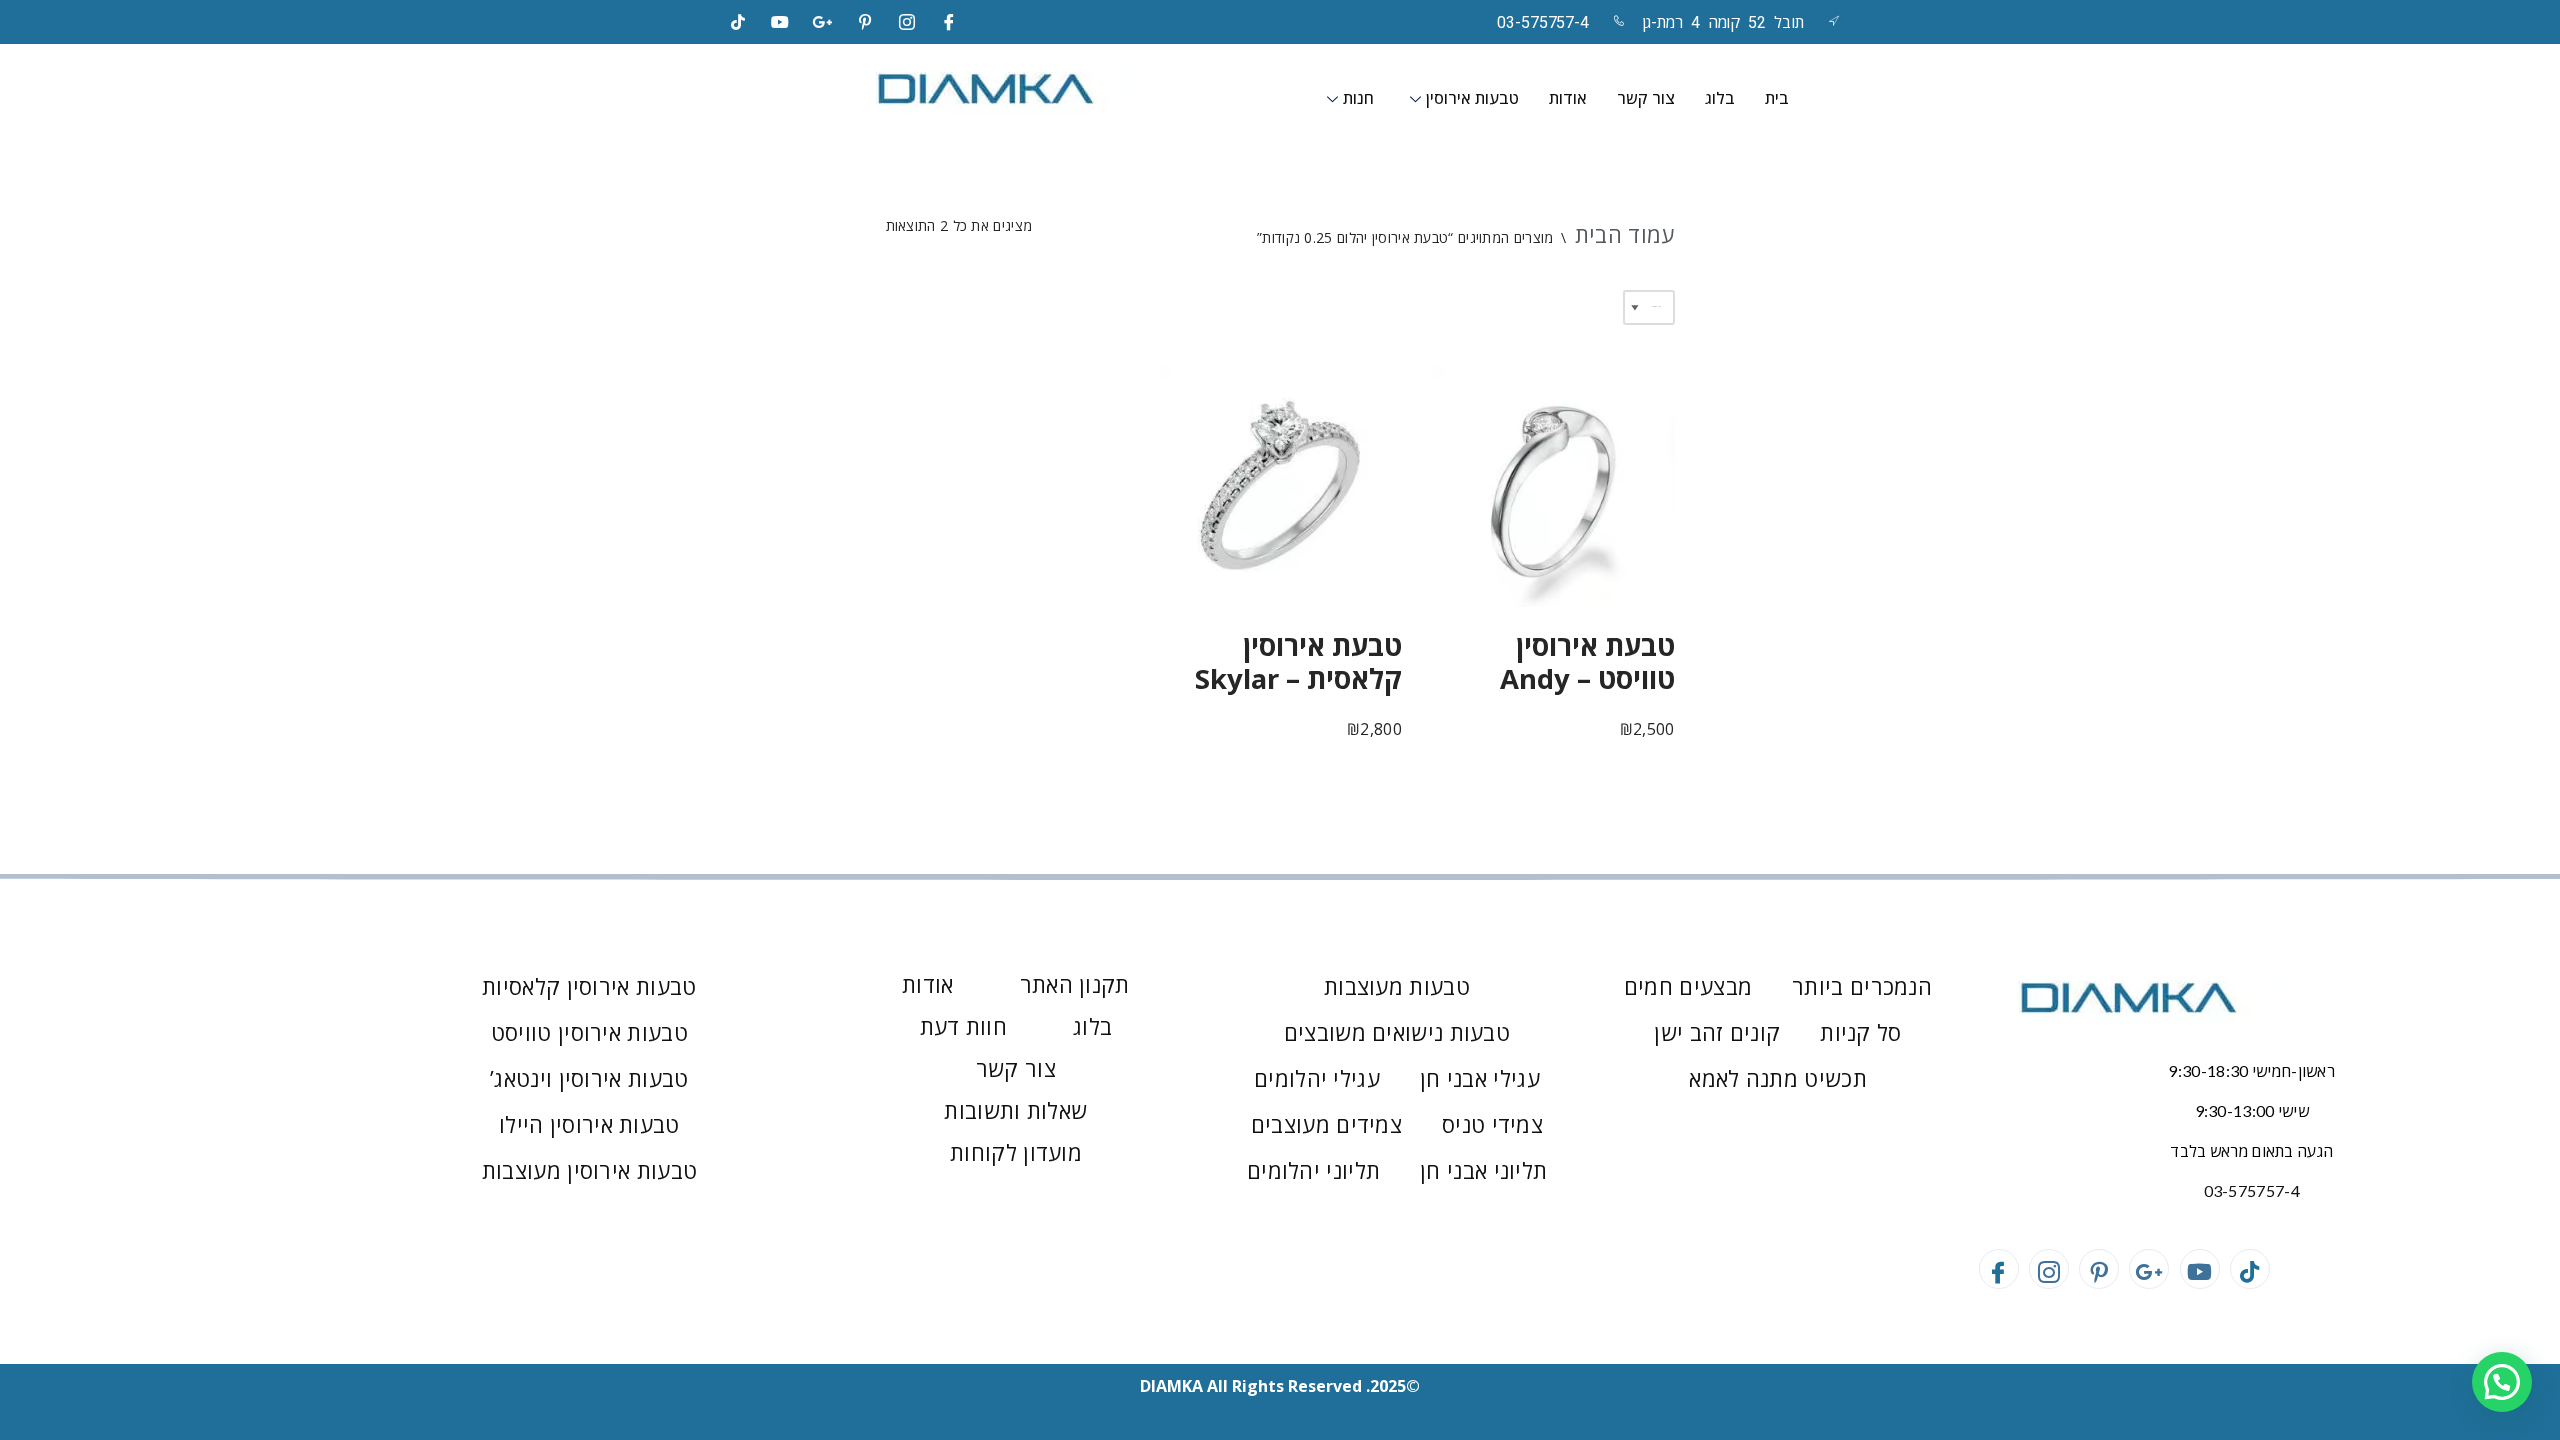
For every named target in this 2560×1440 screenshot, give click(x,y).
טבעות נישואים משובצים (1397, 1032)
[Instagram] (907, 22)
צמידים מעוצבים (1326, 1124)
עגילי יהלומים (1317, 1078)
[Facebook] (950, 22)
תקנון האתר (1075, 984)
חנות (1358, 98)
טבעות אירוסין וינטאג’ (589, 1078)
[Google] (823, 22)
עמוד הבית (1625, 234)
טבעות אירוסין (1472, 98)
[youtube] (780, 22)
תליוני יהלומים (1313, 1170)
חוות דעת (963, 1026)
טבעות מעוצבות (1397, 986)
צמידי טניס (1492, 1124)
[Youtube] (2200, 1269)
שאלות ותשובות (1015, 1110)
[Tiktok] (738, 22)
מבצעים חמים (1688, 986)
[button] (2502, 1382)
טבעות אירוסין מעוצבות (589, 1170)
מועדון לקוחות (1016, 1152)
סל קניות (1860, 1032)
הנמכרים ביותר (1862, 986)
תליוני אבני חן (1483, 1170)
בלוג (1720, 98)
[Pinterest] (865, 22)
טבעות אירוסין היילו (589, 1124)
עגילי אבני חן (1480, 1078)
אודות (1568, 98)
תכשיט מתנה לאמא (1778, 1078)
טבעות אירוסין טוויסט (589, 1032)
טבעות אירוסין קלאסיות (589, 986)
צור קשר (1646, 98)
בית (1777, 98)
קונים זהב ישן (1717, 1032)
